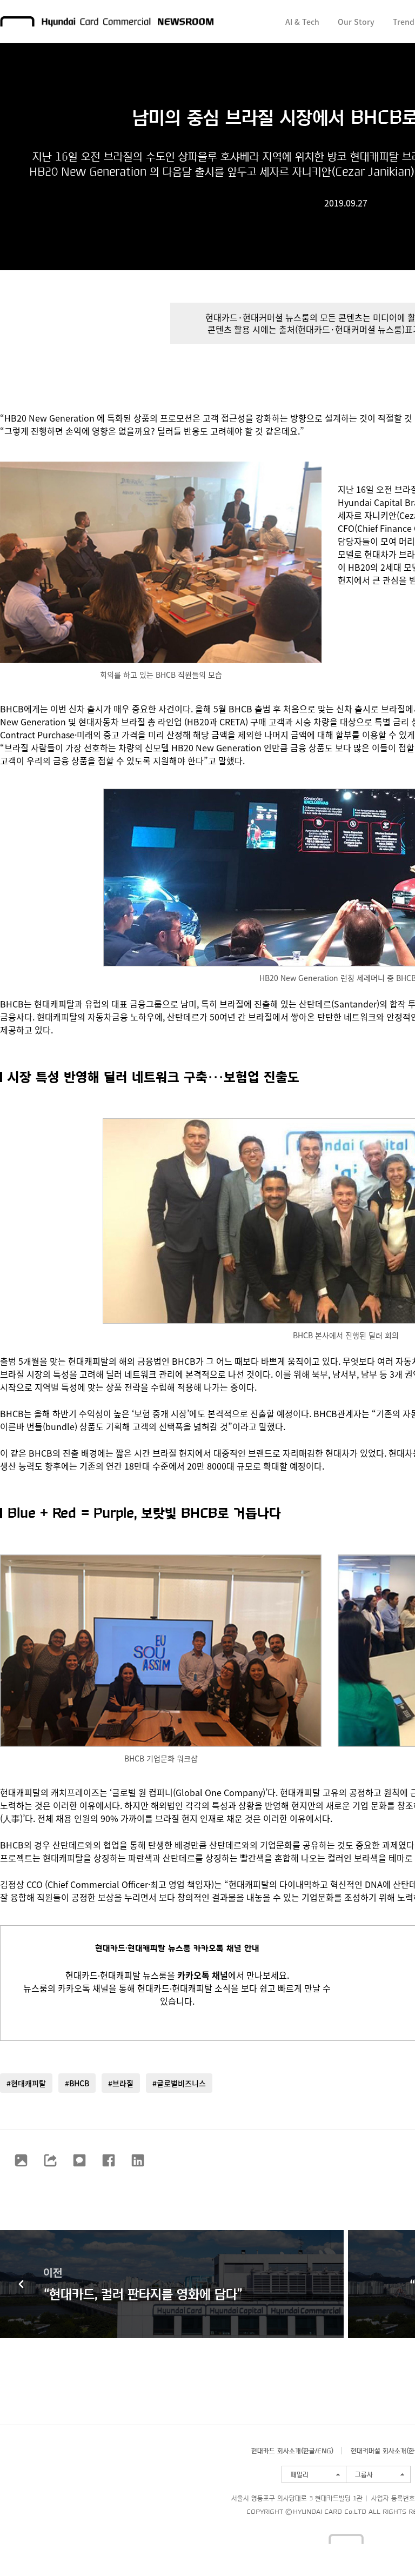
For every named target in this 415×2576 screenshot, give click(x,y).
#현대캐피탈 (26, 2083)
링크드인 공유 (138, 2160)
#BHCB (77, 2083)
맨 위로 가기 (386, 2547)
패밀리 (300, 2474)
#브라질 (121, 2083)
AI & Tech (302, 22)
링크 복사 (50, 2160)
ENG (324, 2451)
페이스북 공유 (109, 2160)
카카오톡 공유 (79, 2160)
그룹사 (364, 2474)
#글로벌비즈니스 (179, 2083)
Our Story (356, 22)
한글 (309, 2451)
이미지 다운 (21, 2160)
